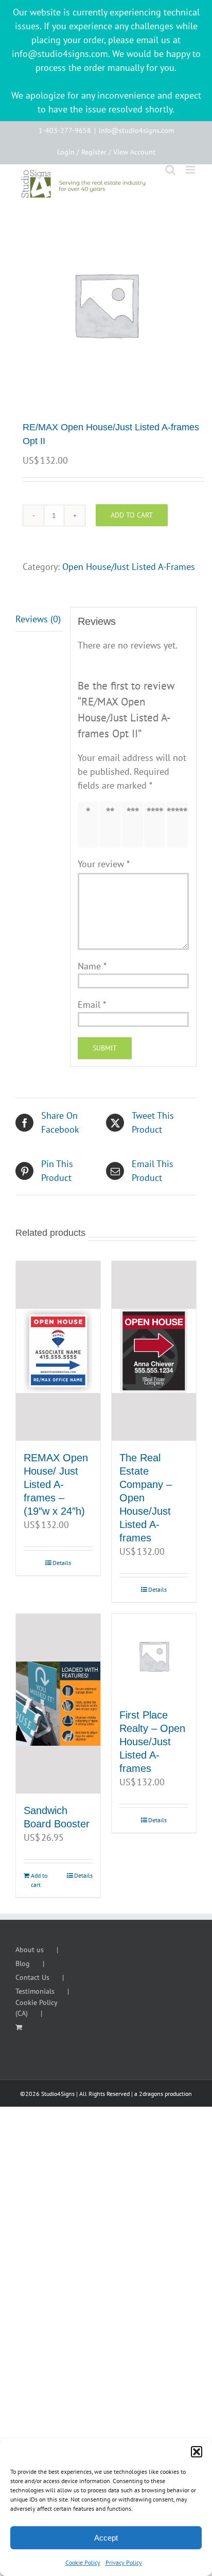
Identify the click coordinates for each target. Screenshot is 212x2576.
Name (92, 966)
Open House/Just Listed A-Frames (129, 567)
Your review (104, 864)
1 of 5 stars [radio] (91, 824)
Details (62, 1563)
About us (30, 1950)
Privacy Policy (124, 2562)
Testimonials (35, 1991)
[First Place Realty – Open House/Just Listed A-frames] (154, 1656)
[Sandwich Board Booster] (58, 1704)
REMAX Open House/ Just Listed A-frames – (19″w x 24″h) (56, 1484)
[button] (197, 2452)
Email (92, 1005)
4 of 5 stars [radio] (157, 824)
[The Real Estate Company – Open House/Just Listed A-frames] (154, 1351)
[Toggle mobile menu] (191, 170)
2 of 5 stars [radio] (113, 824)
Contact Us (32, 1977)
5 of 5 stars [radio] (180, 824)
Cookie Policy (83, 2562)
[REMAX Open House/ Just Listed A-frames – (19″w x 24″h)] (58, 1351)
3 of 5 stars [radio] (135, 824)
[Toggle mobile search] (170, 170)
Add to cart (132, 515)
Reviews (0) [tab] (38, 619)
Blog (23, 1963)
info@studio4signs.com (136, 130)
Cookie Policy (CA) (36, 2008)
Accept (106, 2538)
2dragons (151, 2094)
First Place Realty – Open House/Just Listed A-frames (152, 1742)
